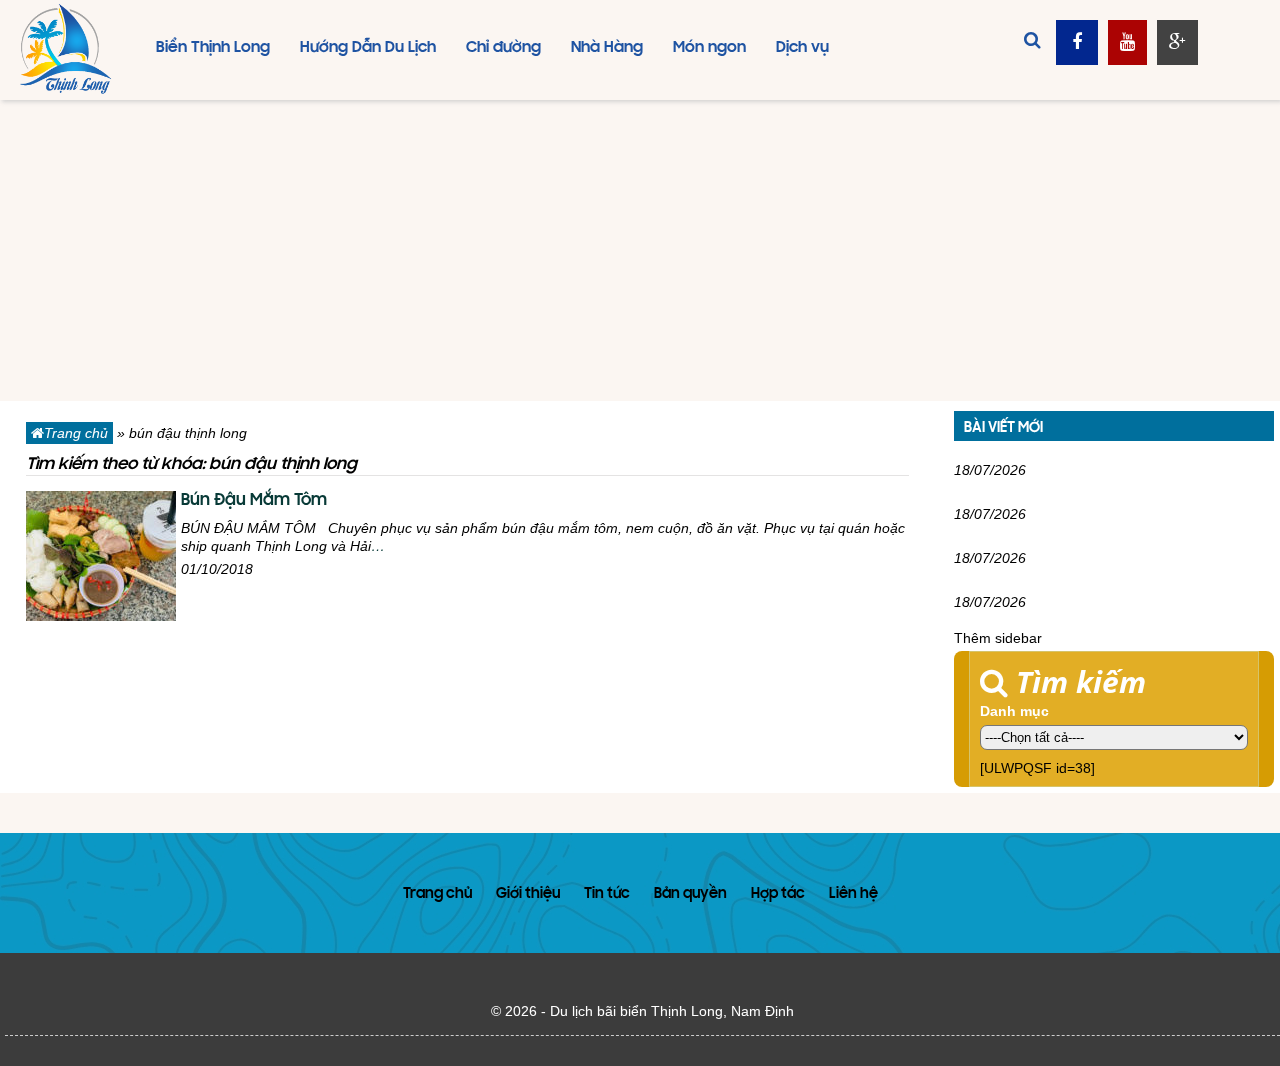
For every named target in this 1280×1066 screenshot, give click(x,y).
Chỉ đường (503, 48)
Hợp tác (778, 894)
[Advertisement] (640, 251)
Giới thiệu (528, 894)
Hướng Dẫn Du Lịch (368, 48)
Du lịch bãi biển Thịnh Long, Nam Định (672, 1011)
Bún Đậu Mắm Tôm (254, 501)
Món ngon (709, 48)
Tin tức (607, 894)
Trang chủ (76, 433)
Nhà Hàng (607, 48)
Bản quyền (690, 894)
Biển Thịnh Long (213, 48)
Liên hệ (853, 894)
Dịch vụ (802, 48)
